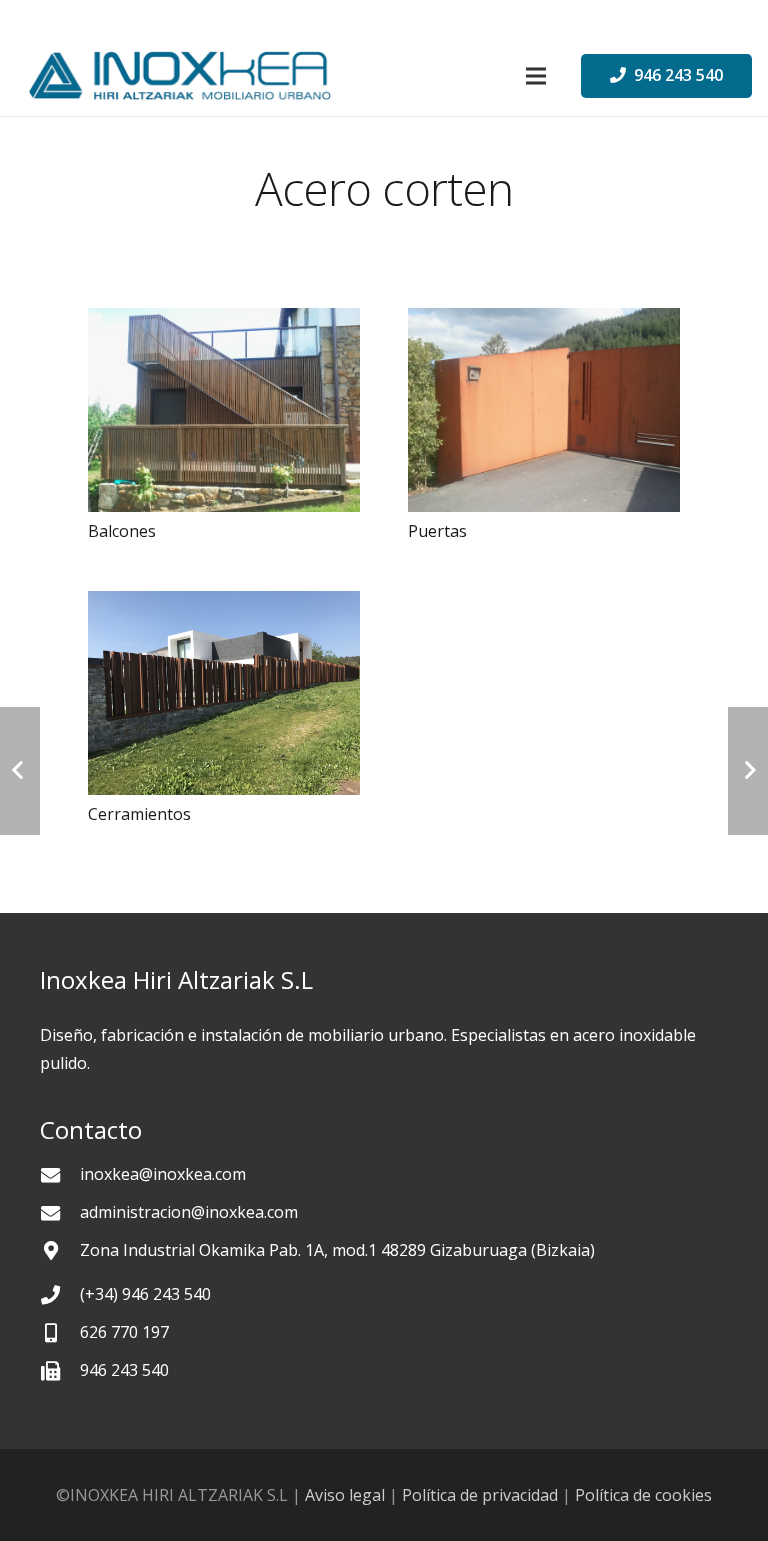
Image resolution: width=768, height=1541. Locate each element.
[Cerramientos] (224, 693)
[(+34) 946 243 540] (60, 1294)
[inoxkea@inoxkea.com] (60, 1174)
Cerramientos (139, 814)
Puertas (437, 531)
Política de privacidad (480, 1495)
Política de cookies (643, 1495)
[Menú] (536, 76)
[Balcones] (224, 410)
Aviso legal (345, 1495)
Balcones (122, 531)
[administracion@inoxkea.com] (60, 1212)
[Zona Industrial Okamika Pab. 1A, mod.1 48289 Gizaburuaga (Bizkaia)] (60, 1250)
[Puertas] (544, 410)
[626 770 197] (60, 1332)
